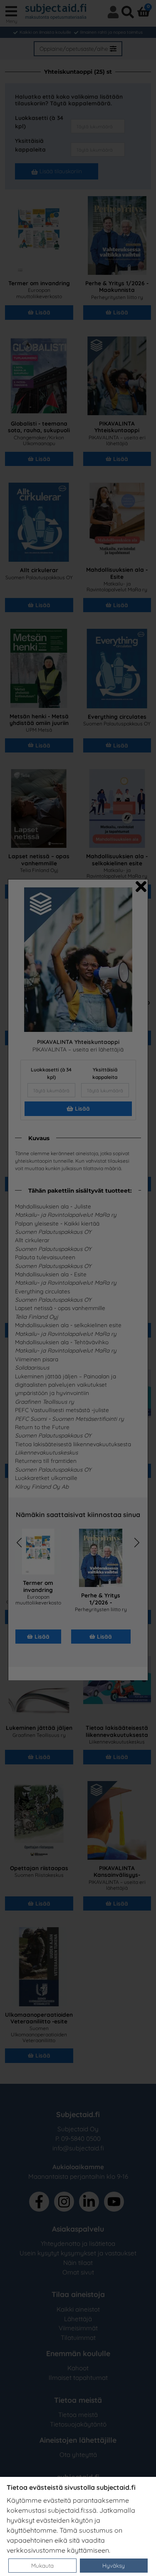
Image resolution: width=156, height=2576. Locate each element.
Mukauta (42, 2565)
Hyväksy (114, 2565)
